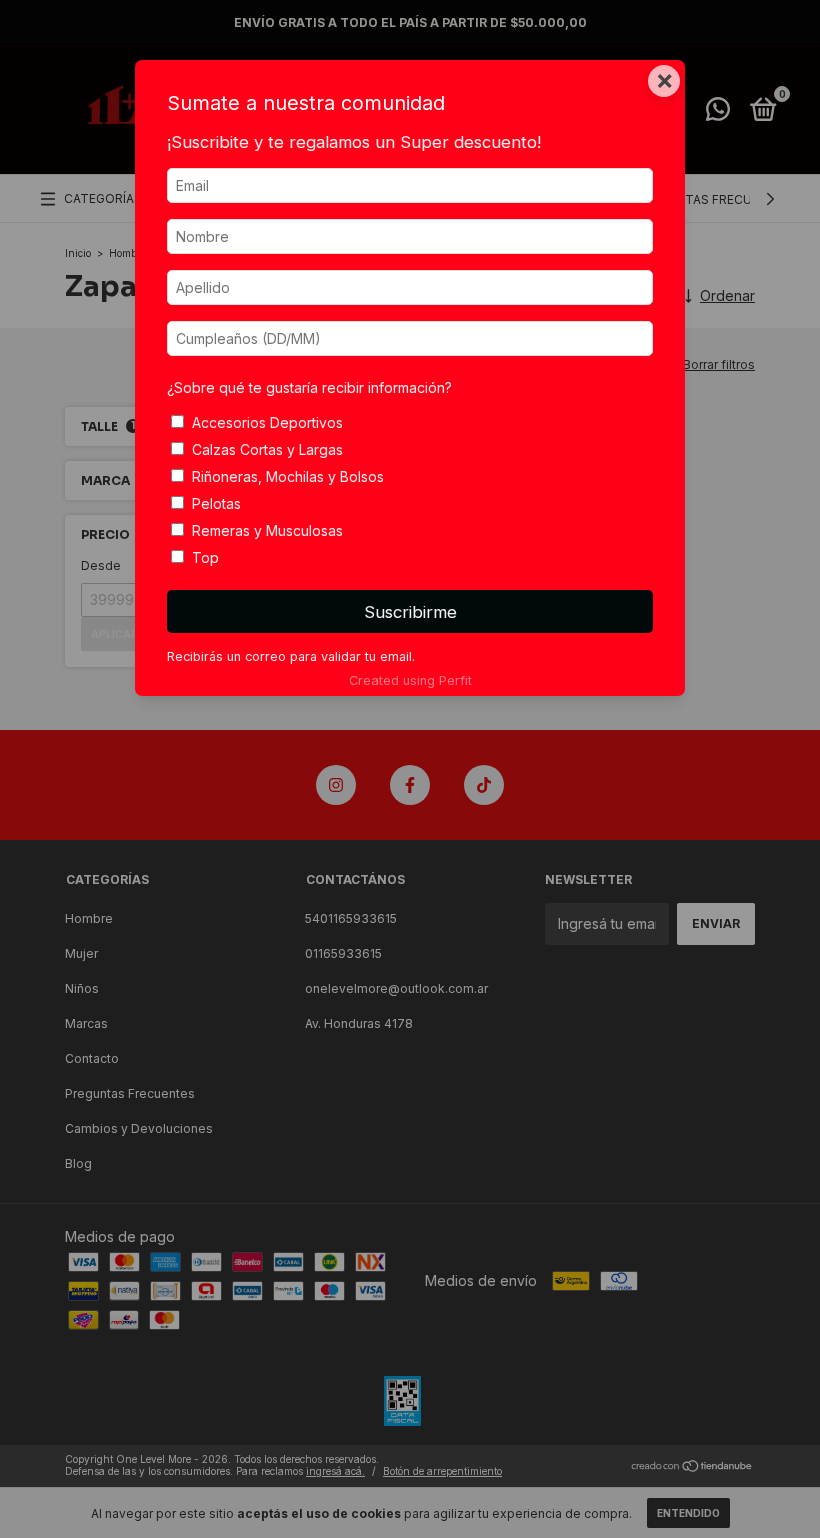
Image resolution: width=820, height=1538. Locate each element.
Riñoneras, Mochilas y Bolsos (288, 476)
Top (205, 557)
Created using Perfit (410, 680)
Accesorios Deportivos (267, 422)
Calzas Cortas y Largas (267, 449)
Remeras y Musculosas (267, 530)
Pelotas (216, 503)
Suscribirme (410, 612)
